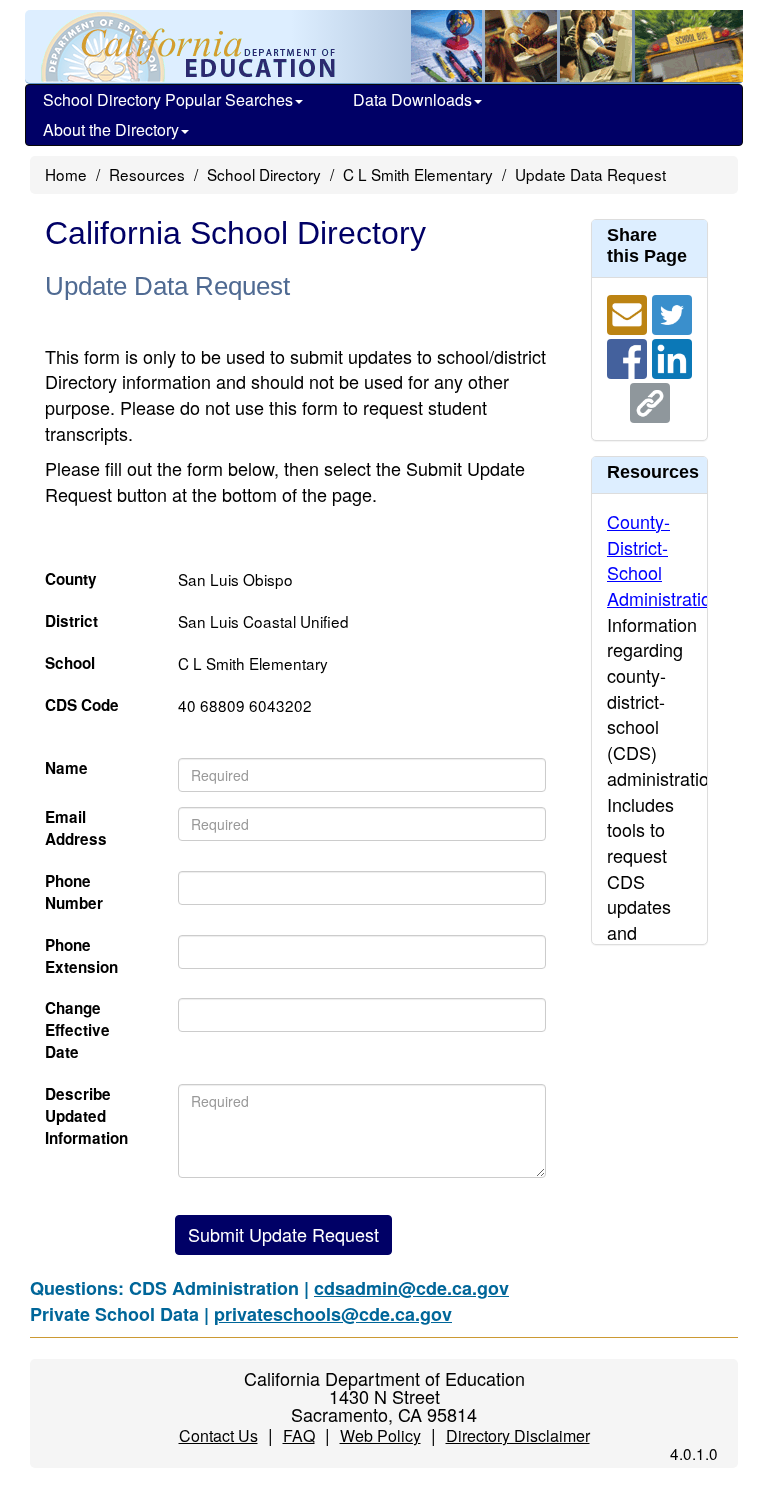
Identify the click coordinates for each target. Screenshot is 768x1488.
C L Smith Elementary (418, 174)
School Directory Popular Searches (168, 99)
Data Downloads (412, 99)
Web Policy (380, 1435)
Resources (147, 174)
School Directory (264, 174)
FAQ (299, 1435)
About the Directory (111, 129)
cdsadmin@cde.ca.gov (411, 1288)
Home (66, 174)
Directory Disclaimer (518, 1435)
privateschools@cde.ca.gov (333, 1314)
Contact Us (218, 1435)
